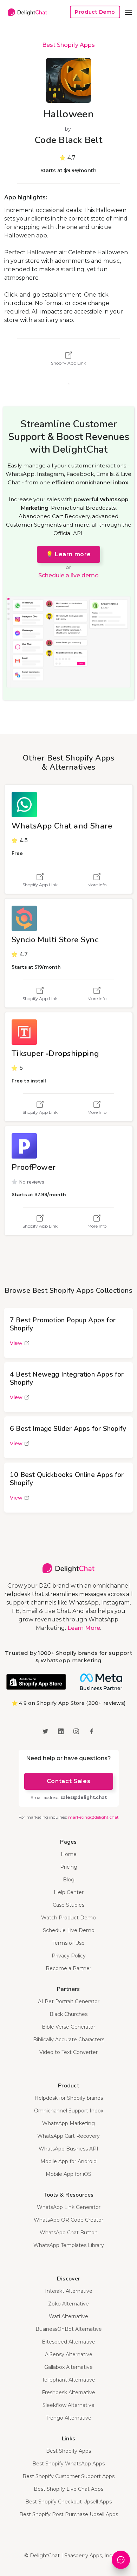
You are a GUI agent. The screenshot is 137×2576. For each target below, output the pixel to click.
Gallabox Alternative (68, 2367)
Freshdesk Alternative (68, 2392)
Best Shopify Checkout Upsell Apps (68, 2502)
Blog (69, 1880)
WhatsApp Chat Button (69, 2233)
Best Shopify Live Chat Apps (68, 2489)
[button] (129, 12)
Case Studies (68, 1905)
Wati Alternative (68, 2316)
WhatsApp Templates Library (69, 2245)
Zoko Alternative (68, 2304)
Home (69, 1854)
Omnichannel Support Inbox (69, 2111)
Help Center (69, 1892)
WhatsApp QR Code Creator (68, 2220)
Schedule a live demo (68, 575)
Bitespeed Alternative (68, 2342)
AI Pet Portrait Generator (69, 2001)
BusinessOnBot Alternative (69, 2329)
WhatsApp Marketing (68, 2123)
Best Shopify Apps (68, 45)
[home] (26, 12)
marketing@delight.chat (93, 1817)
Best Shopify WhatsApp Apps (68, 2464)
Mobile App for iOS (68, 2174)
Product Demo (95, 12)
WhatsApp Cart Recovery (68, 2136)
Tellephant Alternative (68, 2380)
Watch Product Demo (68, 1918)
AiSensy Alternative (69, 2354)
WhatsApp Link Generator (69, 2207)
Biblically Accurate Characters (69, 2040)
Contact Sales (68, 1781)
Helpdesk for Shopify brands (69, 2098)
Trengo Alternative (68, 2418)
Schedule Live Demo (69, 1930)
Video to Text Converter (68, 2052)
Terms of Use (68, 1943)
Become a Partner (68, 1968)
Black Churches (68, 2014)
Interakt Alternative (69, 2291)
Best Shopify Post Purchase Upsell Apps (69, 2514)
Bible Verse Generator (68, 2027)
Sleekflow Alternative (68, 2405)
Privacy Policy (69, 1956)
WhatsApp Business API (68, 2149)
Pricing (69, 1867)
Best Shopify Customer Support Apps (68, 2476)
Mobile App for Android (68, 2161)
